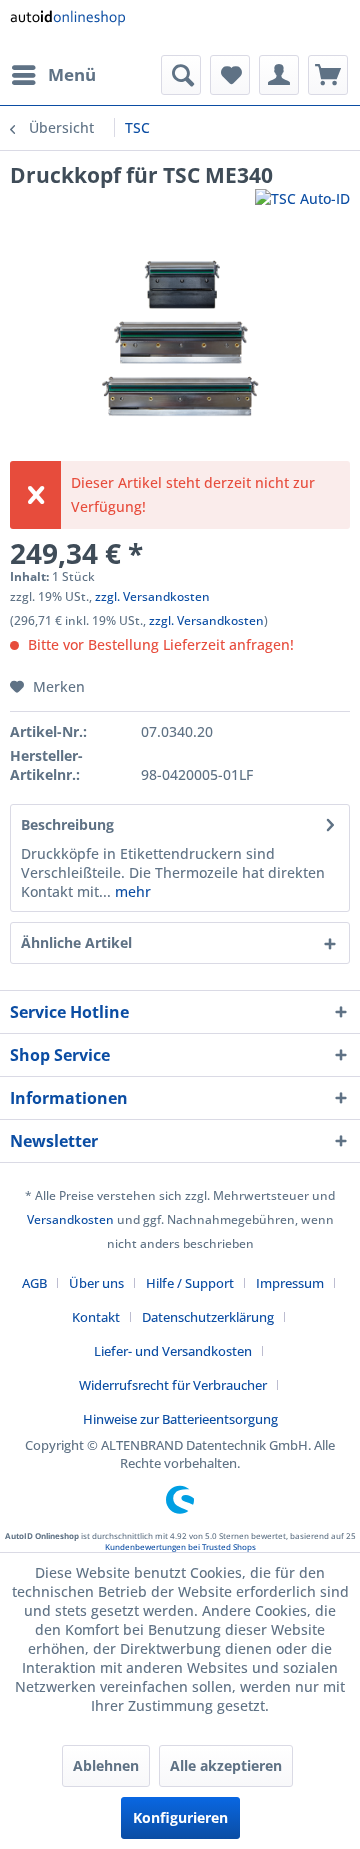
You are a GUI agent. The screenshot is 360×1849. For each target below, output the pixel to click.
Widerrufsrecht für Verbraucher (173, 1385)
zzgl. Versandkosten (152, 596)
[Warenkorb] (328, 75)
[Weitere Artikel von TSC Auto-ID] (302, 206)
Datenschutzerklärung (208, 1317)
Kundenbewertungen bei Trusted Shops (180, 1546)
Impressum (290, 1283)
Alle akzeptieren (226, 1765)
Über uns (96, 1283)
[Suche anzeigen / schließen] (181, 75)
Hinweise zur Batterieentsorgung (180, 1419)
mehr (131, 891)
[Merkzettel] (230, 75)
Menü (72, 74)
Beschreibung (67, 824)
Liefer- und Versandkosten (173, 1351)
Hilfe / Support (190, 1283)
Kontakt (96, 1317)
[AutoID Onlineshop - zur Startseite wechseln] (67, 27)
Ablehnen (106, 1765)
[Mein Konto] (279, 75)
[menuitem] (53, 75)
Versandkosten (70, 1219)
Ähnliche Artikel (76, 942)
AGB (34, 1283)
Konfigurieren (180, 1817)
